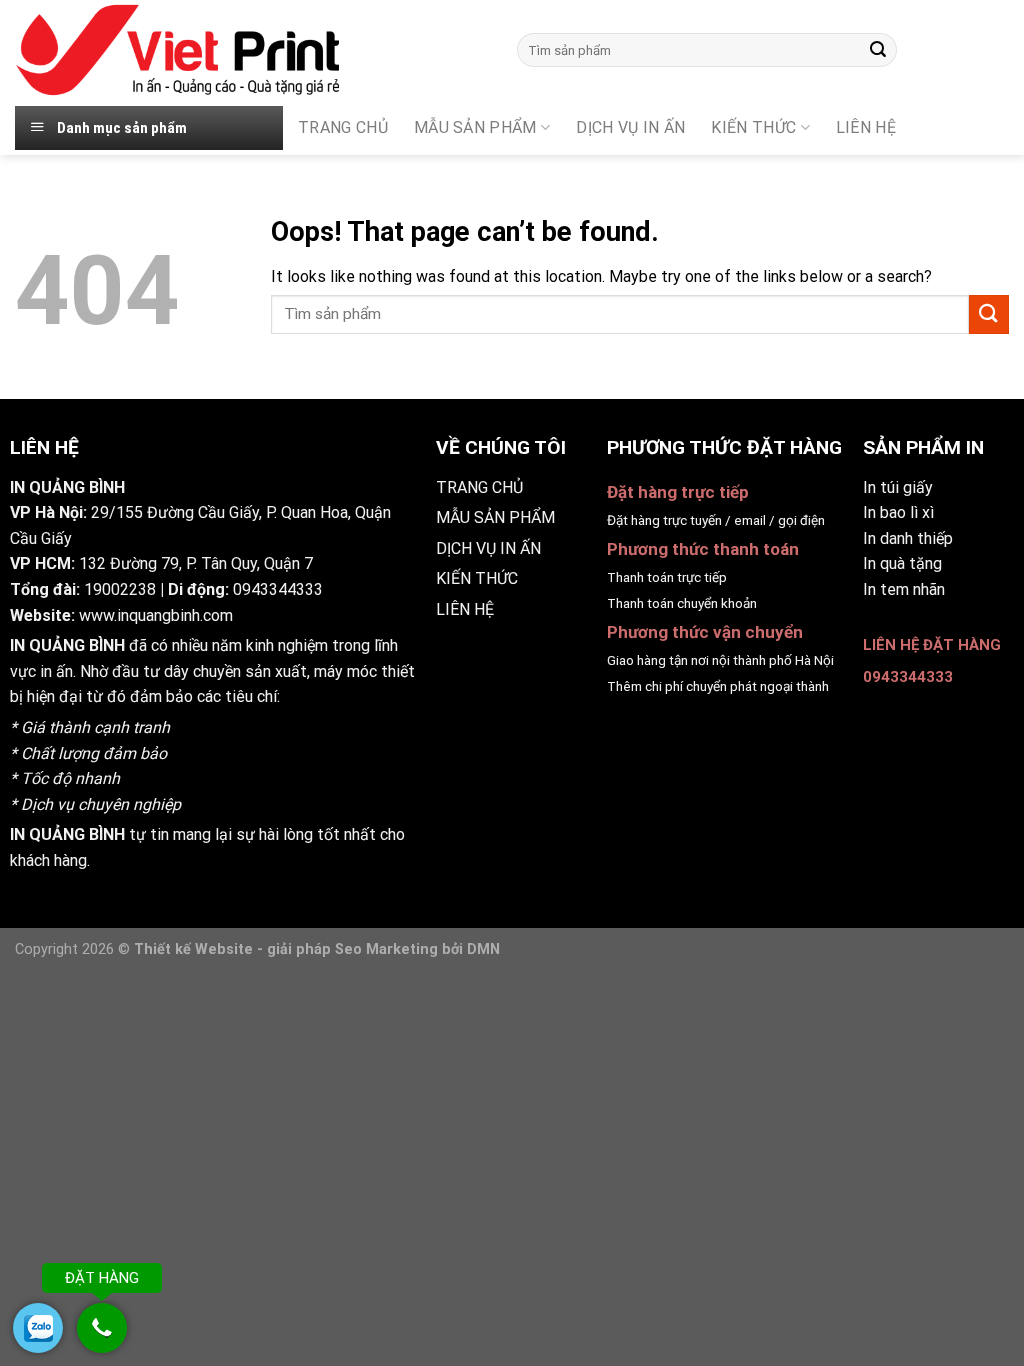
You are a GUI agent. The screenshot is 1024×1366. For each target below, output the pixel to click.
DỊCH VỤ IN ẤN (630, 127)
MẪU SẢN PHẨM (475, 127)
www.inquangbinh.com (156, 615)
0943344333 (278, 589)
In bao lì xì (898, 512)
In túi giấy (898, 487)
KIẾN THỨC (753, 127)
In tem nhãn (904, 589)
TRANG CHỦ (343, 127)
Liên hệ (866, 127)
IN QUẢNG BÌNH (67, 645)
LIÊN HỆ (465, 609)
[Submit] (878, 50)
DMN (483, 949)
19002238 (120, 589)
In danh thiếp (908, 538)
